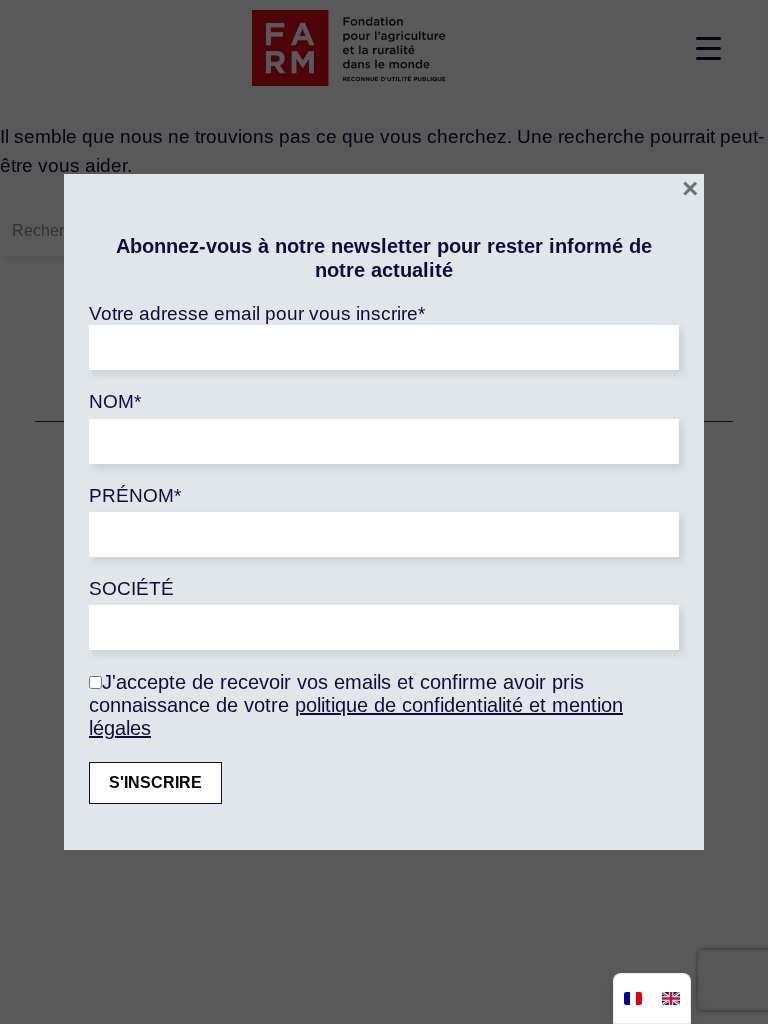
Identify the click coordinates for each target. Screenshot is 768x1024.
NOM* (115, 401)
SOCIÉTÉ (131, 588)
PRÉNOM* (135, 495)
